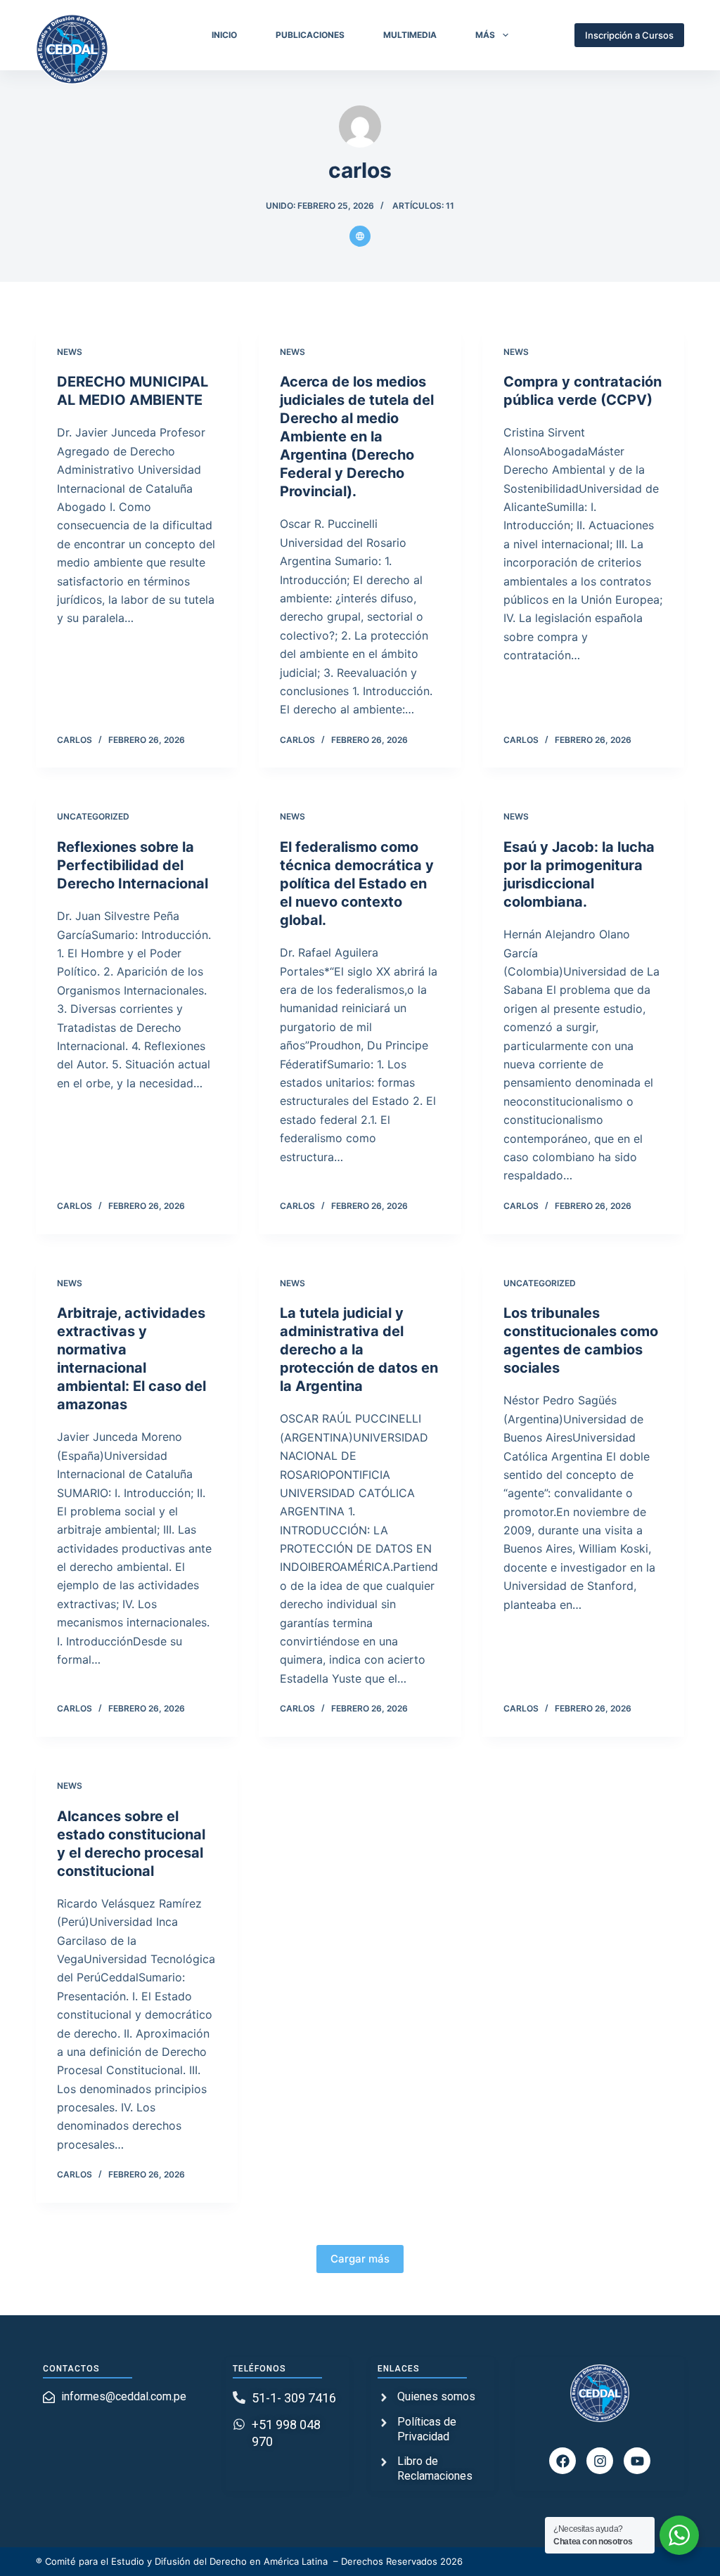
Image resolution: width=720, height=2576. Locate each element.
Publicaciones (310, 35)
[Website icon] (360, 236)
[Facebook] (562, 2461)
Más (485, 35)
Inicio (224, 35)
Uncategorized (93, 816)
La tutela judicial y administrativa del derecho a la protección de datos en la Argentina (359, 1350)
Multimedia (410, 35)
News (70, 352)
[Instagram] (600, 2461)
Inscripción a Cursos (629, 35)
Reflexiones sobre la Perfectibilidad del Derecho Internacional (133, 865)
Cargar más (360, 2259)
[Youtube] (637, 2461)
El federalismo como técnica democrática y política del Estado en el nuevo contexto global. (357, 884)
